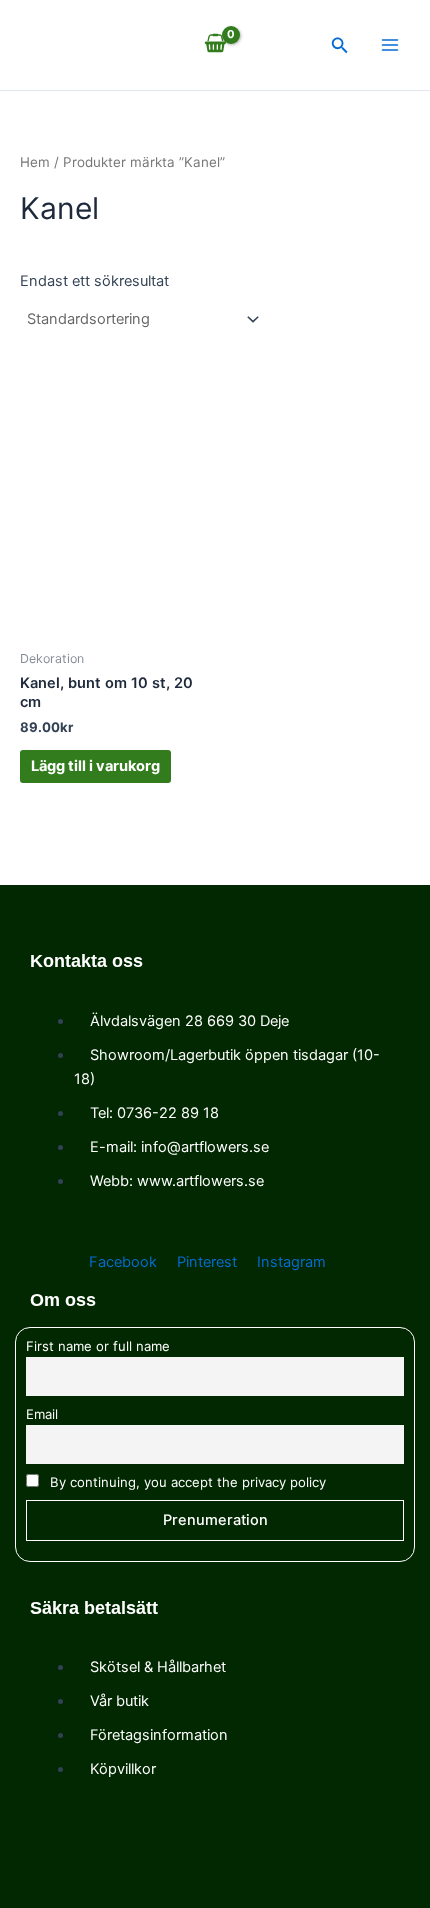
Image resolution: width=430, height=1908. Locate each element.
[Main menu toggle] (390, 45)
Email (42, 1414)
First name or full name (98, 1346)
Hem (35, 162)
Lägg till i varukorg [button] (95, 766)
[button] (340, 45)
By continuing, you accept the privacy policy (186, 1482)
